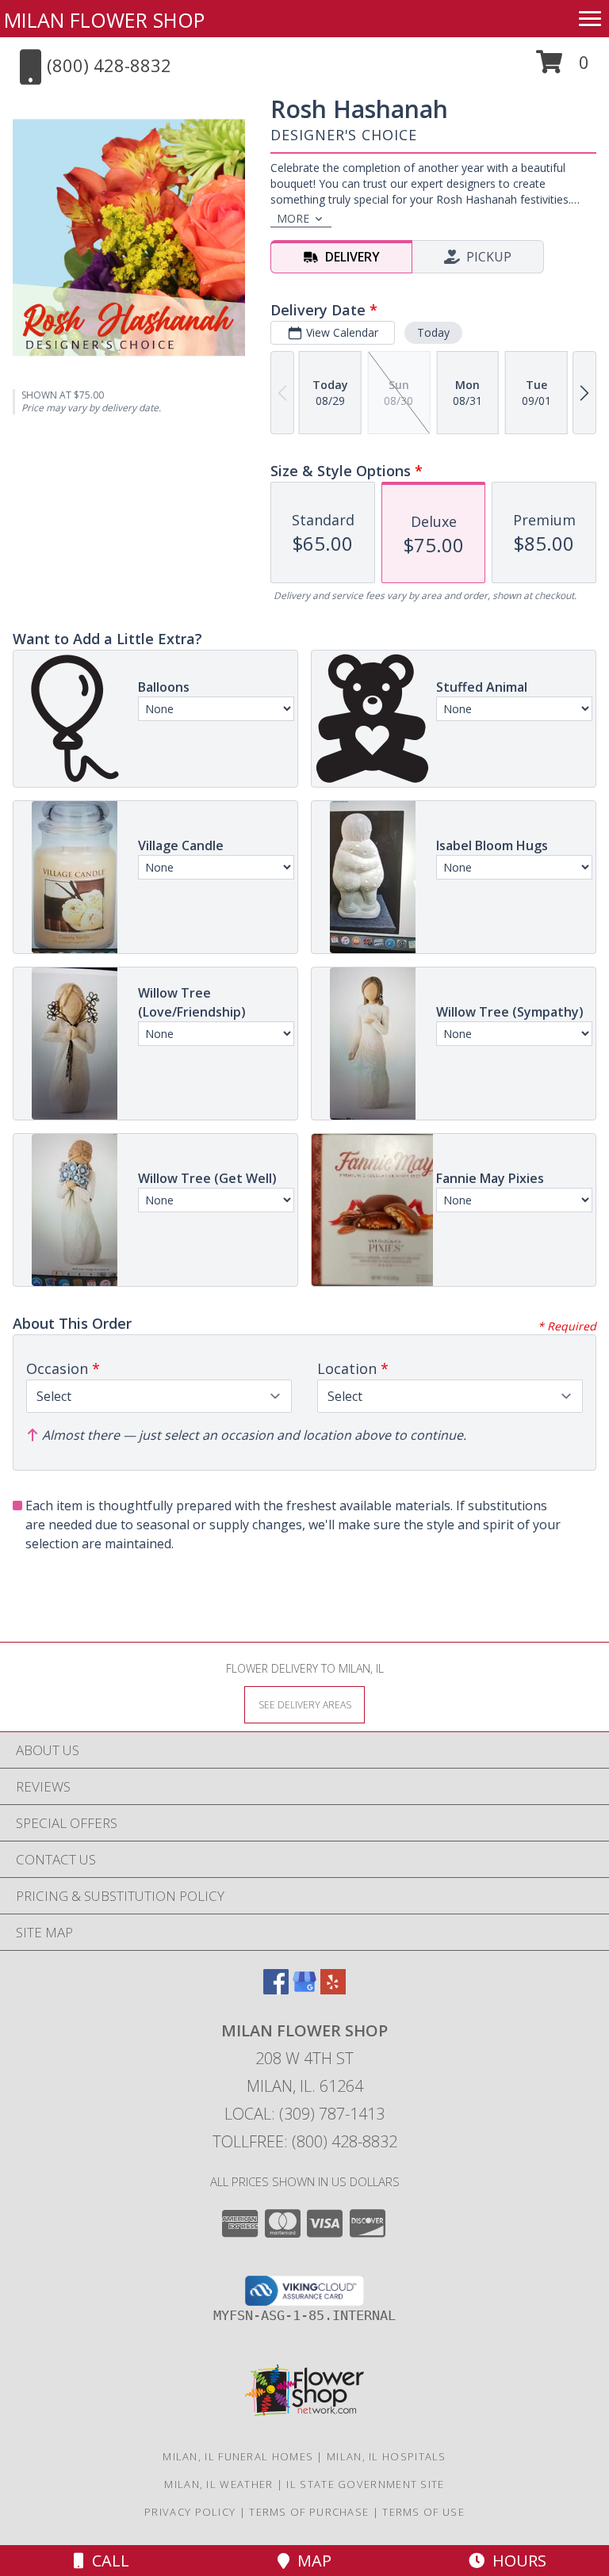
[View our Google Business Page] (304, 1989)
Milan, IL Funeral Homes (238, 2456)
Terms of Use (423, 2512)
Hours (515, 2561)
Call (107, 2561)
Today (433, 332)
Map (310, 2561)
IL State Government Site (365, 2484)
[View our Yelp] (333, 1989)
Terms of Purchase (309, 2512)
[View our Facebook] (276, 1989)
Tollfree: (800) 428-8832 (305, 2141)
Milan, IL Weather (218, 2484)
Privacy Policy (190, 2512)
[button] (563, 68)
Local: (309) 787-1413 (304, 2114)
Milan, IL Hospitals (387, 2456)
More (293, 218)
